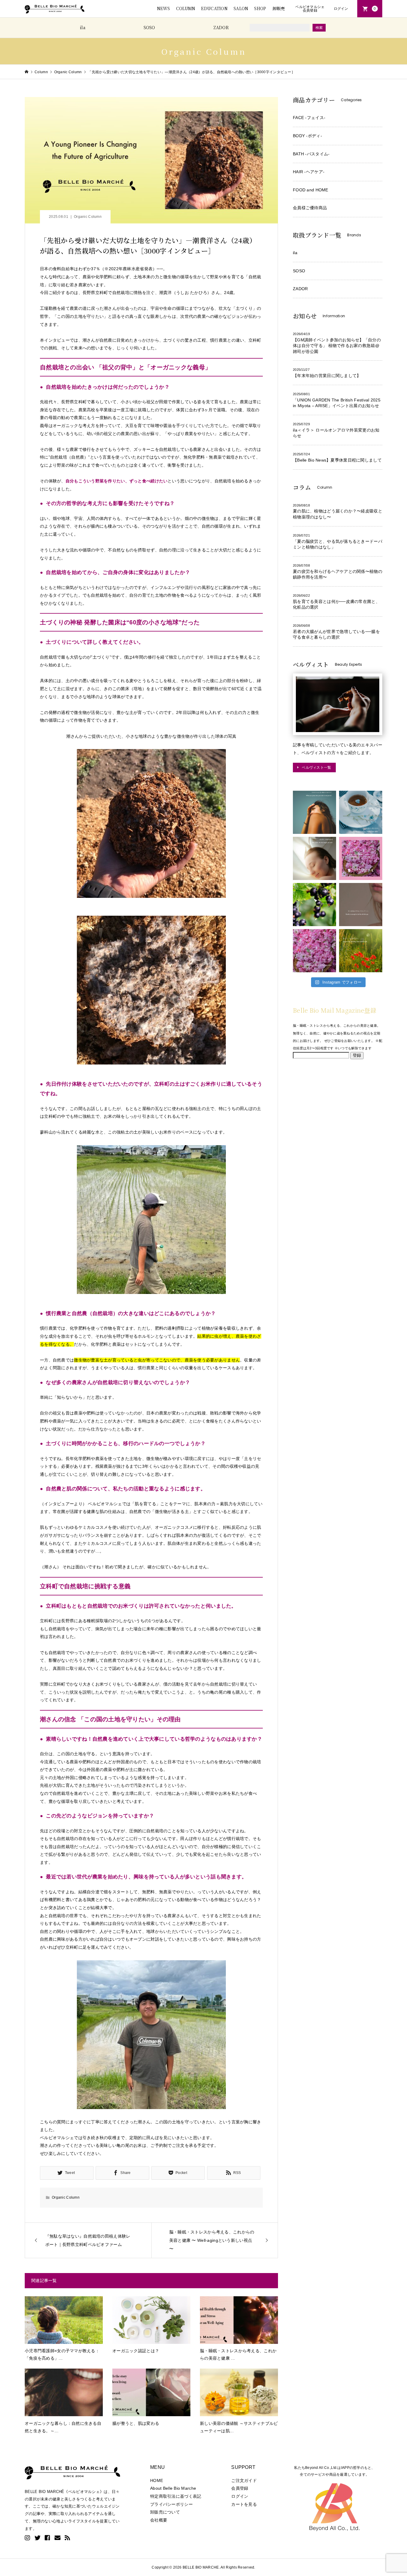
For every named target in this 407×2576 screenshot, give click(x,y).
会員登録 (240, 2488)
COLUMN (186, 8)
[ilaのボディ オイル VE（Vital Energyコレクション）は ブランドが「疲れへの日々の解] (314, 812)
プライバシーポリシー (171, 2504)
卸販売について (165, 2512)
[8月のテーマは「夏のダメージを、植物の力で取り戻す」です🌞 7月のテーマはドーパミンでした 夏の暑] (361, 951)
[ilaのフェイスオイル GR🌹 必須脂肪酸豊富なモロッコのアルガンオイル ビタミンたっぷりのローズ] (314, 951)
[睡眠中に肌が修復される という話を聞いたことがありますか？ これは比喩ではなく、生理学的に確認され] (314, 858)
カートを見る (244, 2504)
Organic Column (88, 217)
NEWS (164, 8)
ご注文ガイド (244, 2480)
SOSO (149, 27)
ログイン (341, 9)
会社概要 (159, 2520)
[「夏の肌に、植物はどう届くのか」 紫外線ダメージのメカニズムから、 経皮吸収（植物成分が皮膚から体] (361, 858)
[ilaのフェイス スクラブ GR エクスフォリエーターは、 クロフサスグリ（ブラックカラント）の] (314, 905)
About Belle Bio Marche (173, 2488)
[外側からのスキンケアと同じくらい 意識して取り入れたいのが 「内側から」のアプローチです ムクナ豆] (361, 812)
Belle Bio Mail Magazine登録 (335, 1010)
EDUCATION (214, 8)
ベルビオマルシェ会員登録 (310, 9)
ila (83, 27)
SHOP (260, 8)
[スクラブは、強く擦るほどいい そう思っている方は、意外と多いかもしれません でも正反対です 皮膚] (361, 905)
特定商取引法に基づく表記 (176, 2496)
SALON (241, 8)
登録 (357, 1055)
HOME (157, 2480)
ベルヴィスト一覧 (316, 767)
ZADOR (221, 27)
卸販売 (279, 8)
